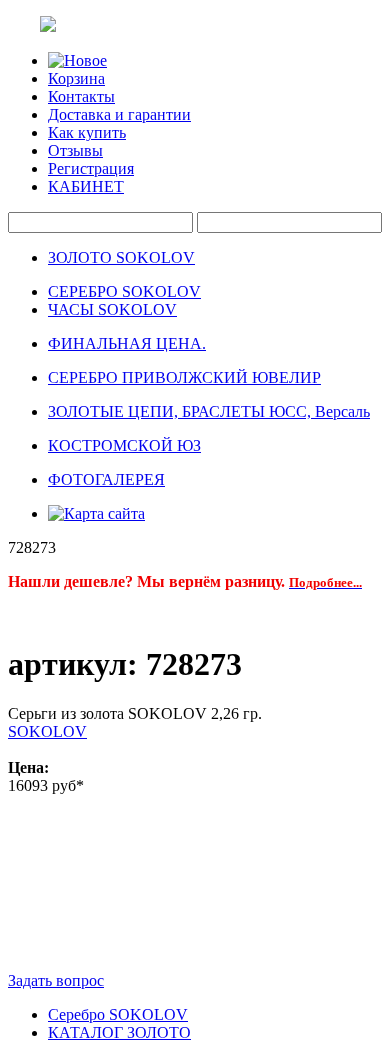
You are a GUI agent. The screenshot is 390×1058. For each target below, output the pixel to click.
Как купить (87, 132)
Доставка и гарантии (119, 114)
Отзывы (75, 150)
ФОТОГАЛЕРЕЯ (106, 479)
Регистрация (91, 168)
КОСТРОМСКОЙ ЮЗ (124, 445)
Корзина (76, 78)
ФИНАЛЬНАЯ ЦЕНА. (127, 343)
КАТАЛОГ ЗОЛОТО (119, 1032)
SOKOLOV (47, 731)
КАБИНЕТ (86, 186)
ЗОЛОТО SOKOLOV (121, 257)
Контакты (81, 96)
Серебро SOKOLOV (118, 1014)
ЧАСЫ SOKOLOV (112, 309)
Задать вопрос (56, 980)
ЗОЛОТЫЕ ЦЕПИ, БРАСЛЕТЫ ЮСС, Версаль (209, 411)
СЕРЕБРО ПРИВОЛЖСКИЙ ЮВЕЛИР (184, 377)
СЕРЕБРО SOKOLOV (124, 291)
